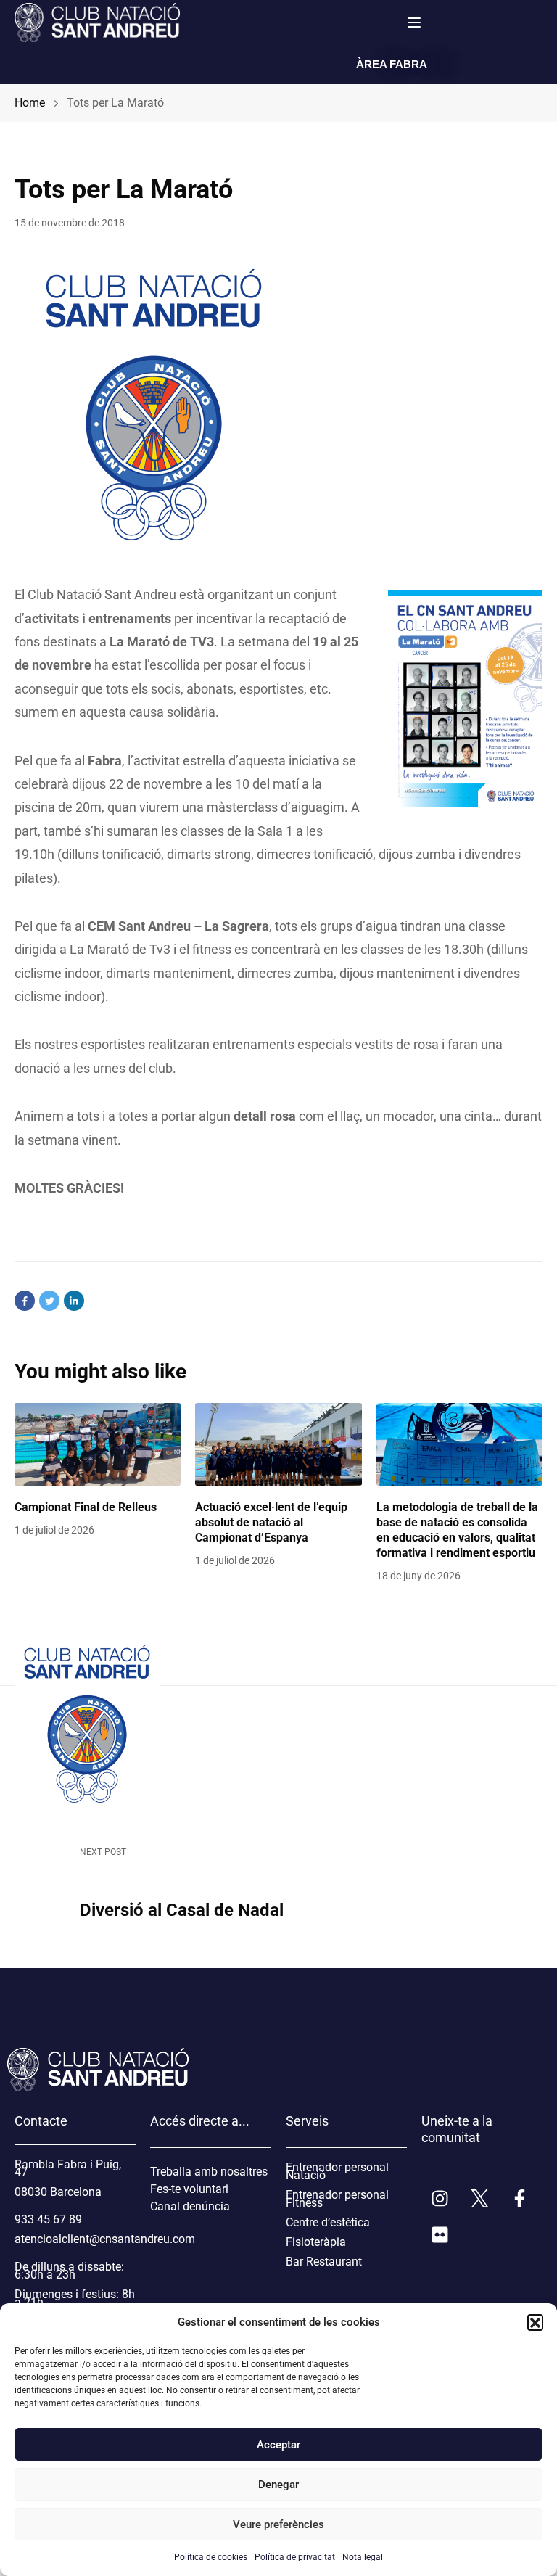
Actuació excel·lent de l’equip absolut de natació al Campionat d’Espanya (271, 1522)
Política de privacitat (295, 2557)
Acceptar (278, 2445)
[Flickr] (440, 2235)
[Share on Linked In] (74, 1301)
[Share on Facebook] (25, 1301)
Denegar (278, 2485)
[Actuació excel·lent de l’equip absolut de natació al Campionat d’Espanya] (278, 1445)
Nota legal (363, 2557)
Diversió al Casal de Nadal (182, 1910)
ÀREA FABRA (392, 64)
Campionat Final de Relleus (86, 1507)
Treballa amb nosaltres (209, 2172)
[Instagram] (440, 2199)
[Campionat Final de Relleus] (98, 1445)
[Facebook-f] (519, 2199)
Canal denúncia (190, 2206)
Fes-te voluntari (189, 2189)
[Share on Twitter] (49, 1301)
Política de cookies (211, 2557)
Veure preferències (278, 2524)
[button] (535, 2322)
